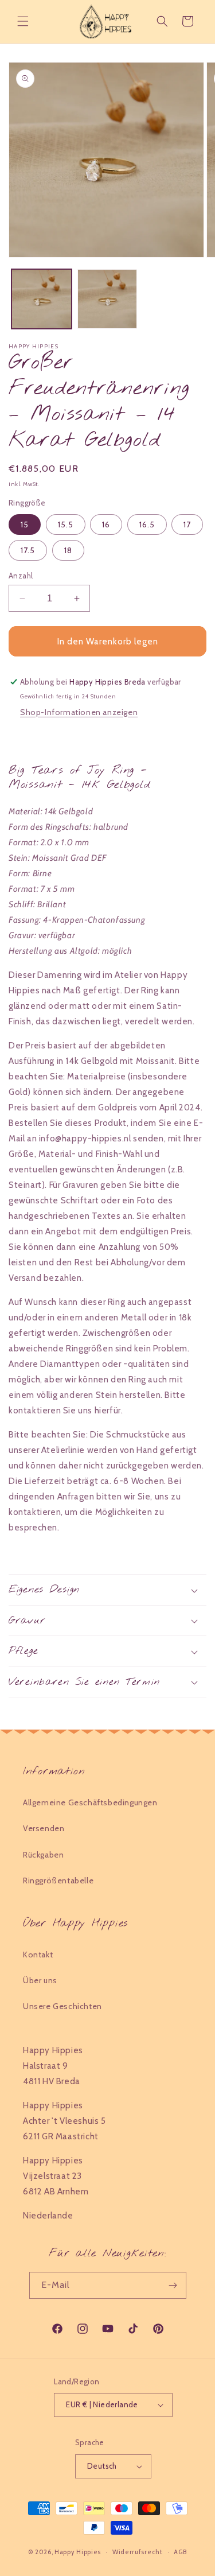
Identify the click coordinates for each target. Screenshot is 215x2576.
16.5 (147, 524)
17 (187, 524)
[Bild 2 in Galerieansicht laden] (107, 299)
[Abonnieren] (173, 2285)
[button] (23, 21)
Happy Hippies (78, 2551)
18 (68, 550)
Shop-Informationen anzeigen (79, 712)
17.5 (28, 550)
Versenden (44, 1828)
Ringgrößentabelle (58, 1880)
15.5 (66, 524)
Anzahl (21, 576)
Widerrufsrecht (138, 2552)
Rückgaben (43, 1855)
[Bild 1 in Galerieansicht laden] (42, 299)
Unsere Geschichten (62, 2006)
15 (25, 524)
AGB (180, 2552)
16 (106, 524)
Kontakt (38, 1955)
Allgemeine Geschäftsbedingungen (90, 1802)
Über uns (40, 1980)
